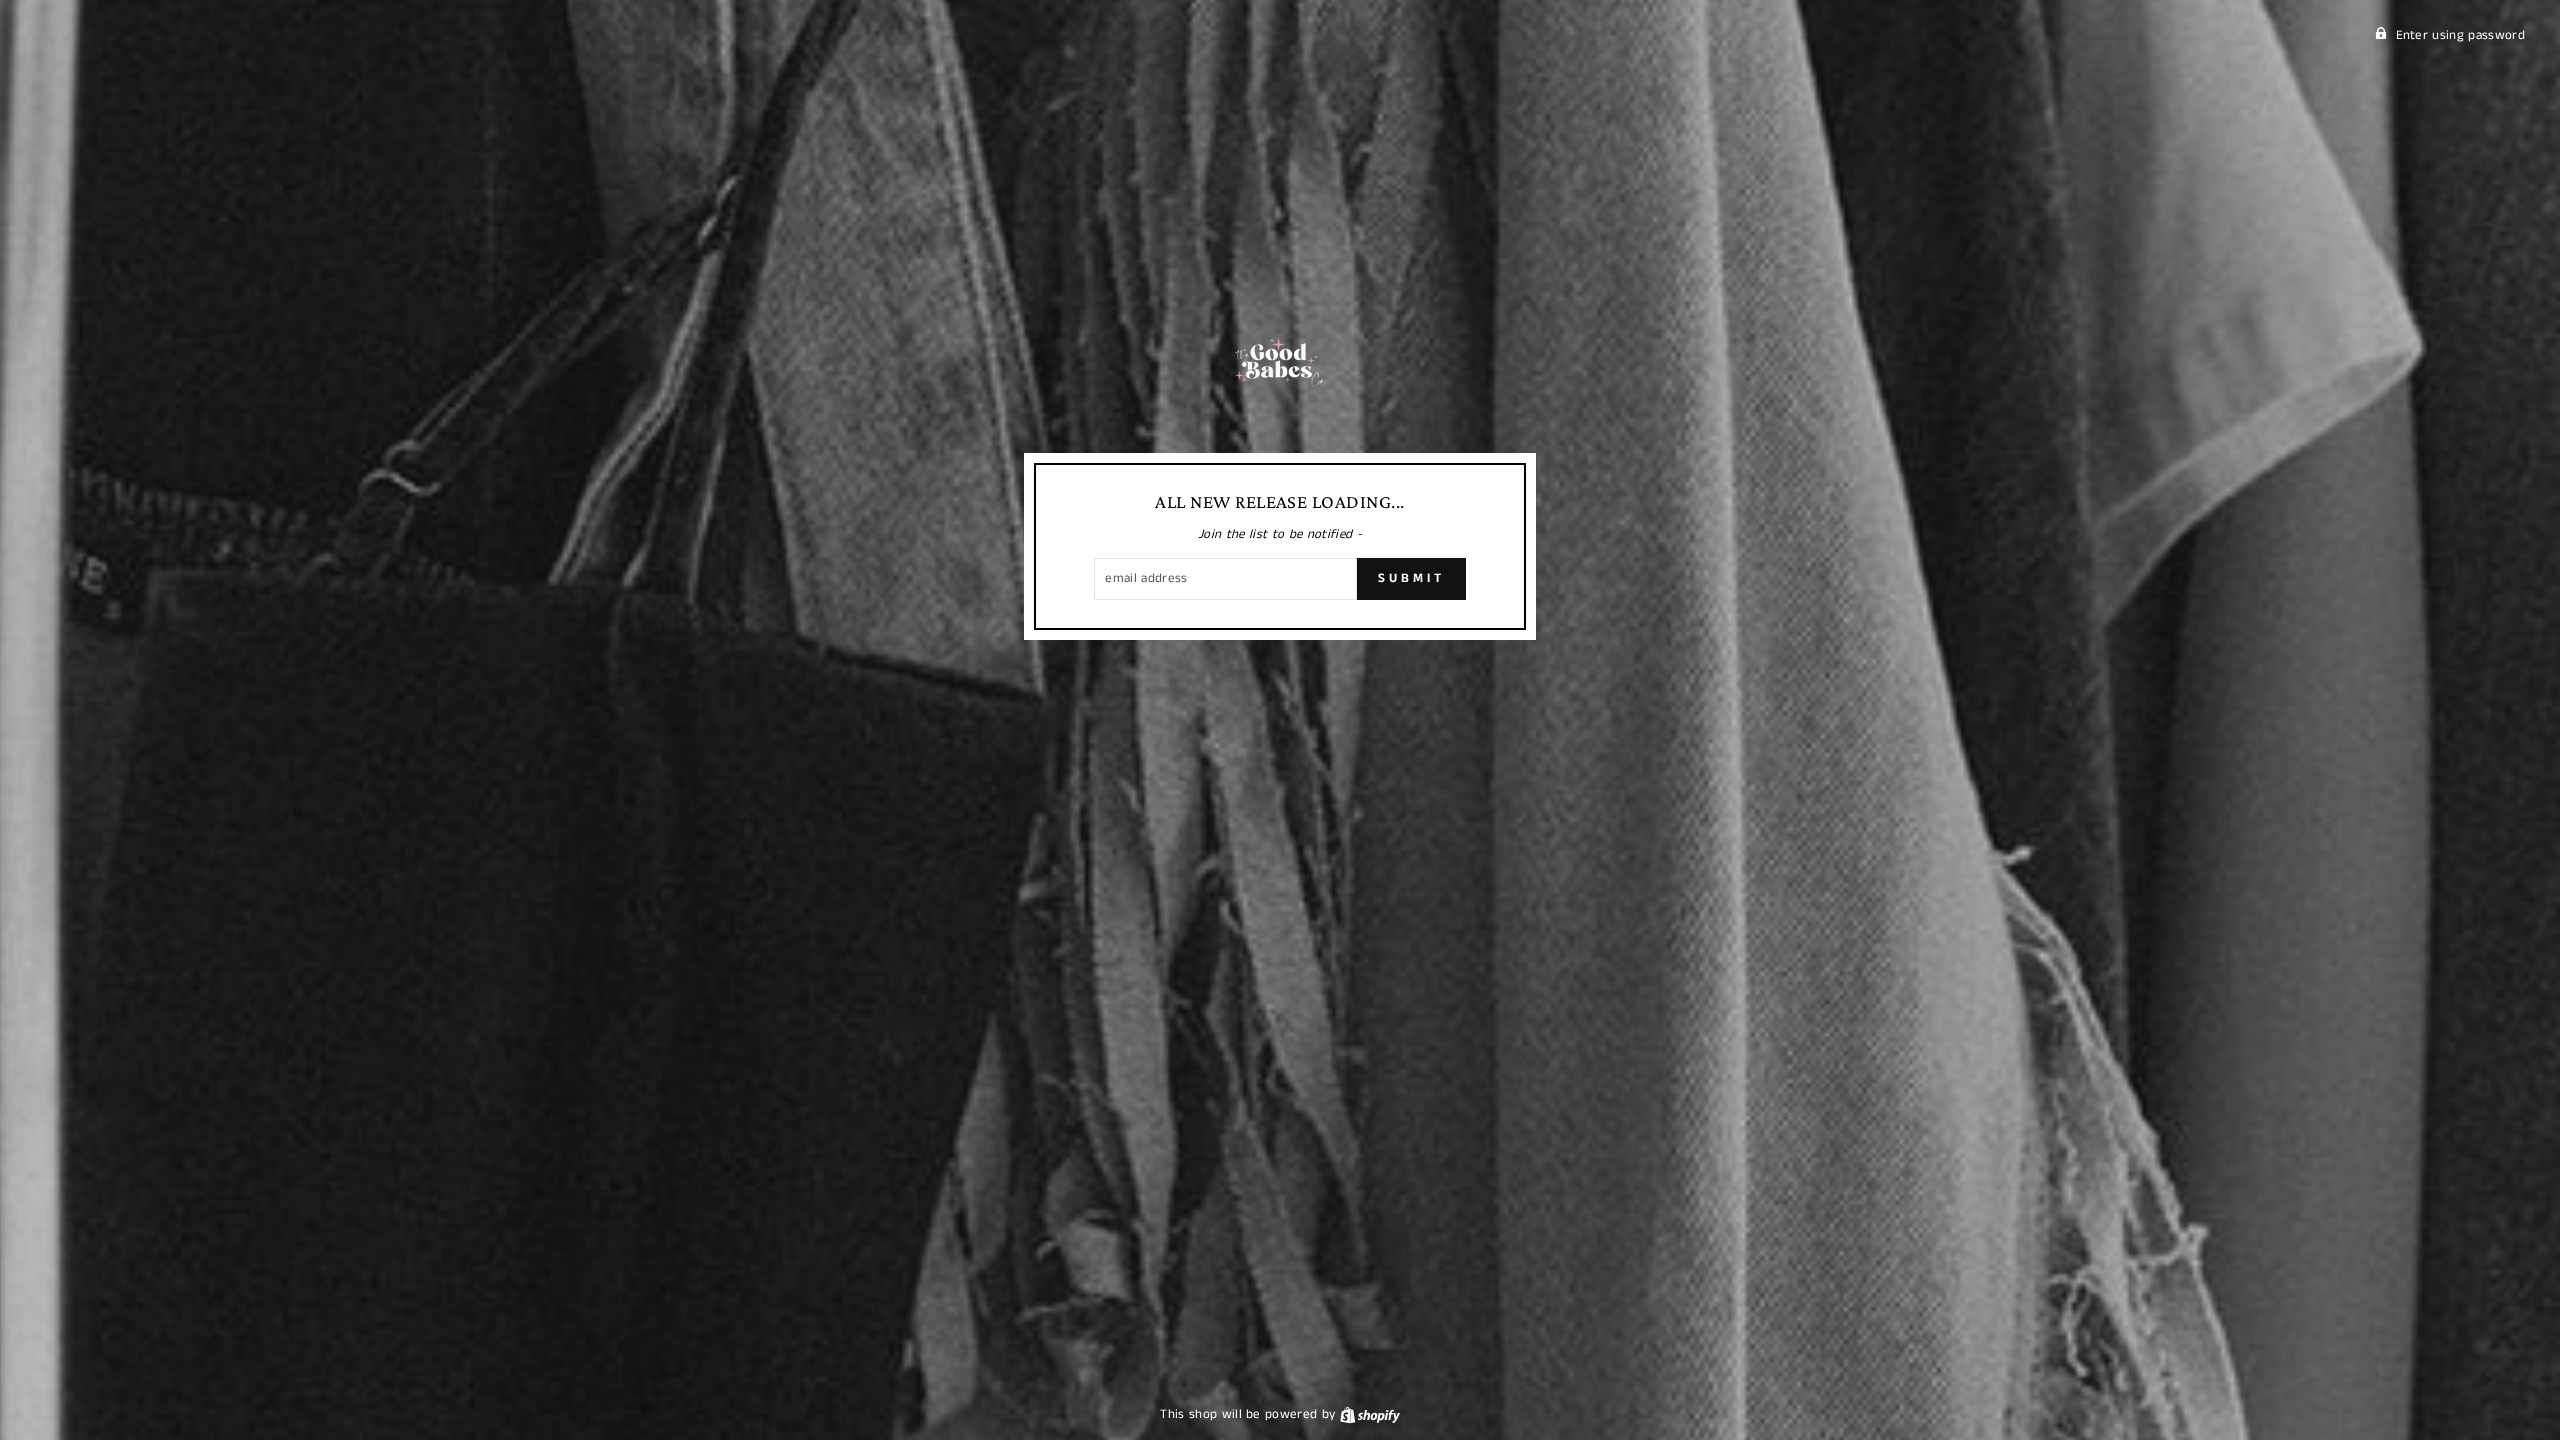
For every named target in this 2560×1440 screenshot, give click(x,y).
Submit (1411, 578)
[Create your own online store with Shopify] (1370, 1414)
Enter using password (2461, 35)
